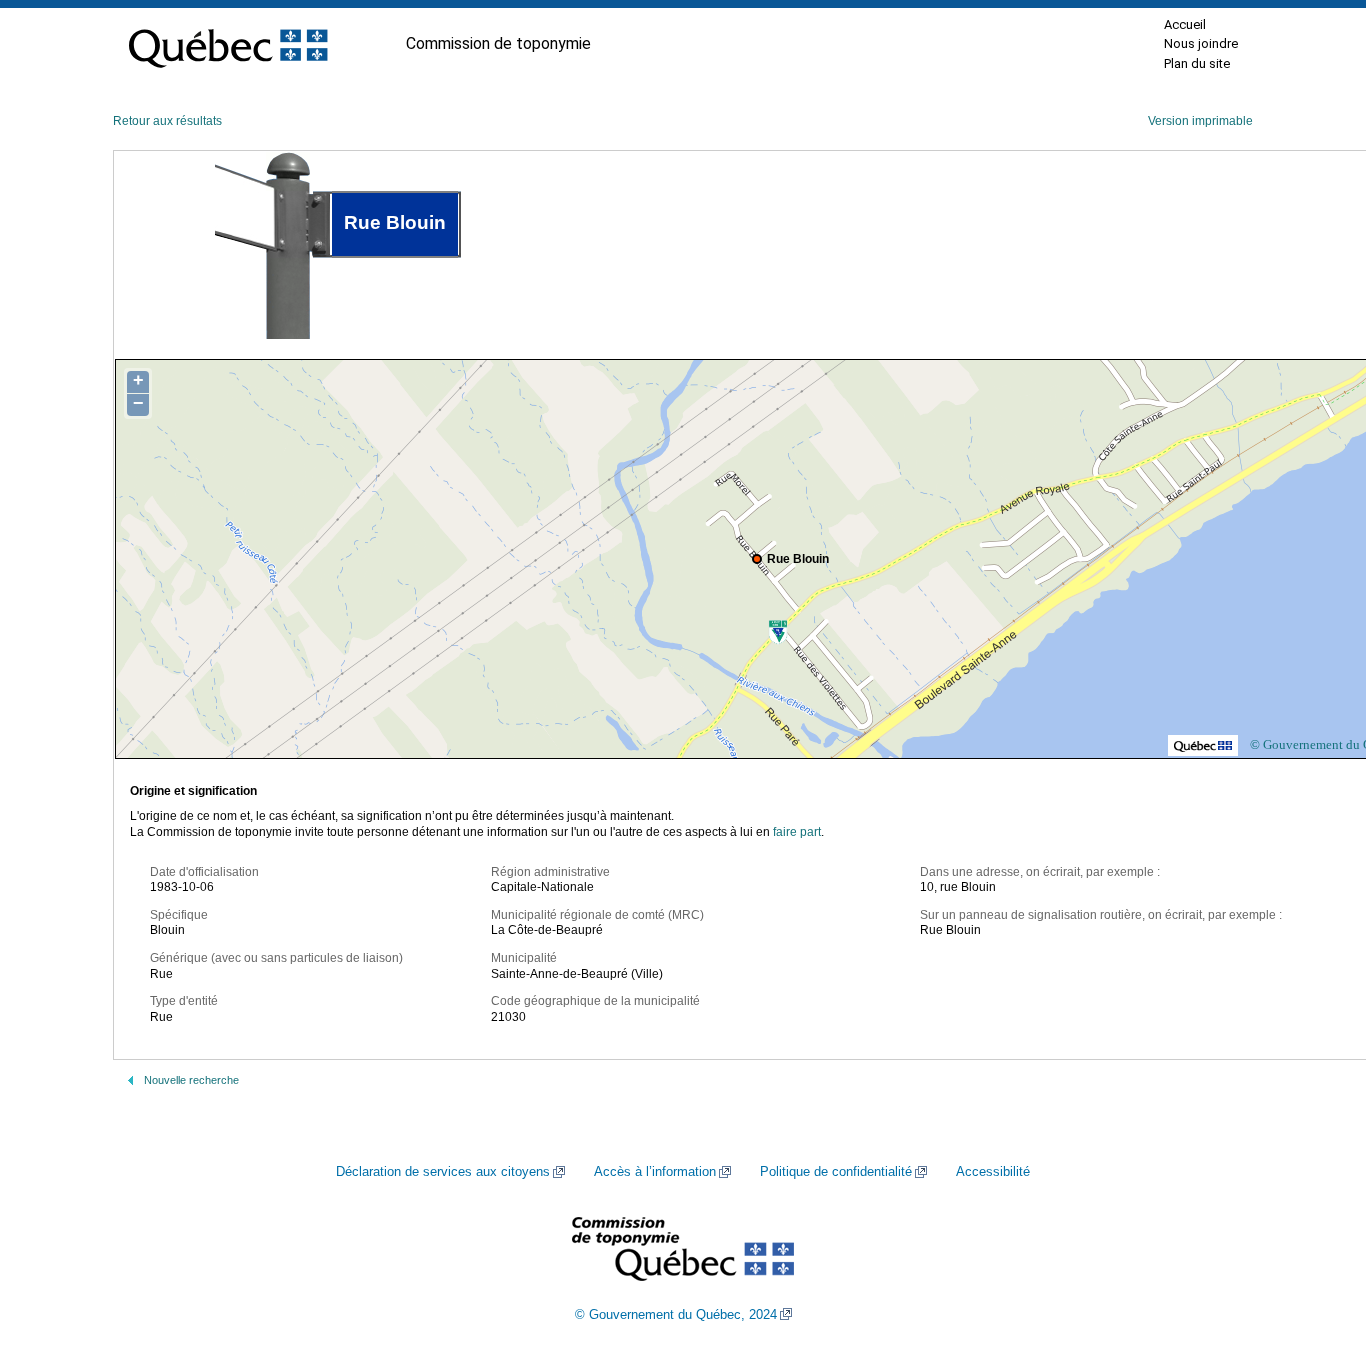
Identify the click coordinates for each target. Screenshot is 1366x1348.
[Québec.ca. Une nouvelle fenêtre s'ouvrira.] (228, 44)
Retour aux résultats (167, 121)
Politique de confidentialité (836, 1172)
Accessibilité (993, 1172)
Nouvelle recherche (191, 1080)
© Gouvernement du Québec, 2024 (676, 1315)
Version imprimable (1200, 121)
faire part (797, 832)
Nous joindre (1201, 43)
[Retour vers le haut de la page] (1316, 1238)
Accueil (1185, 24)
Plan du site (1197, 63)
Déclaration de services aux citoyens (443, 1172)
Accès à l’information (655, 1172)
